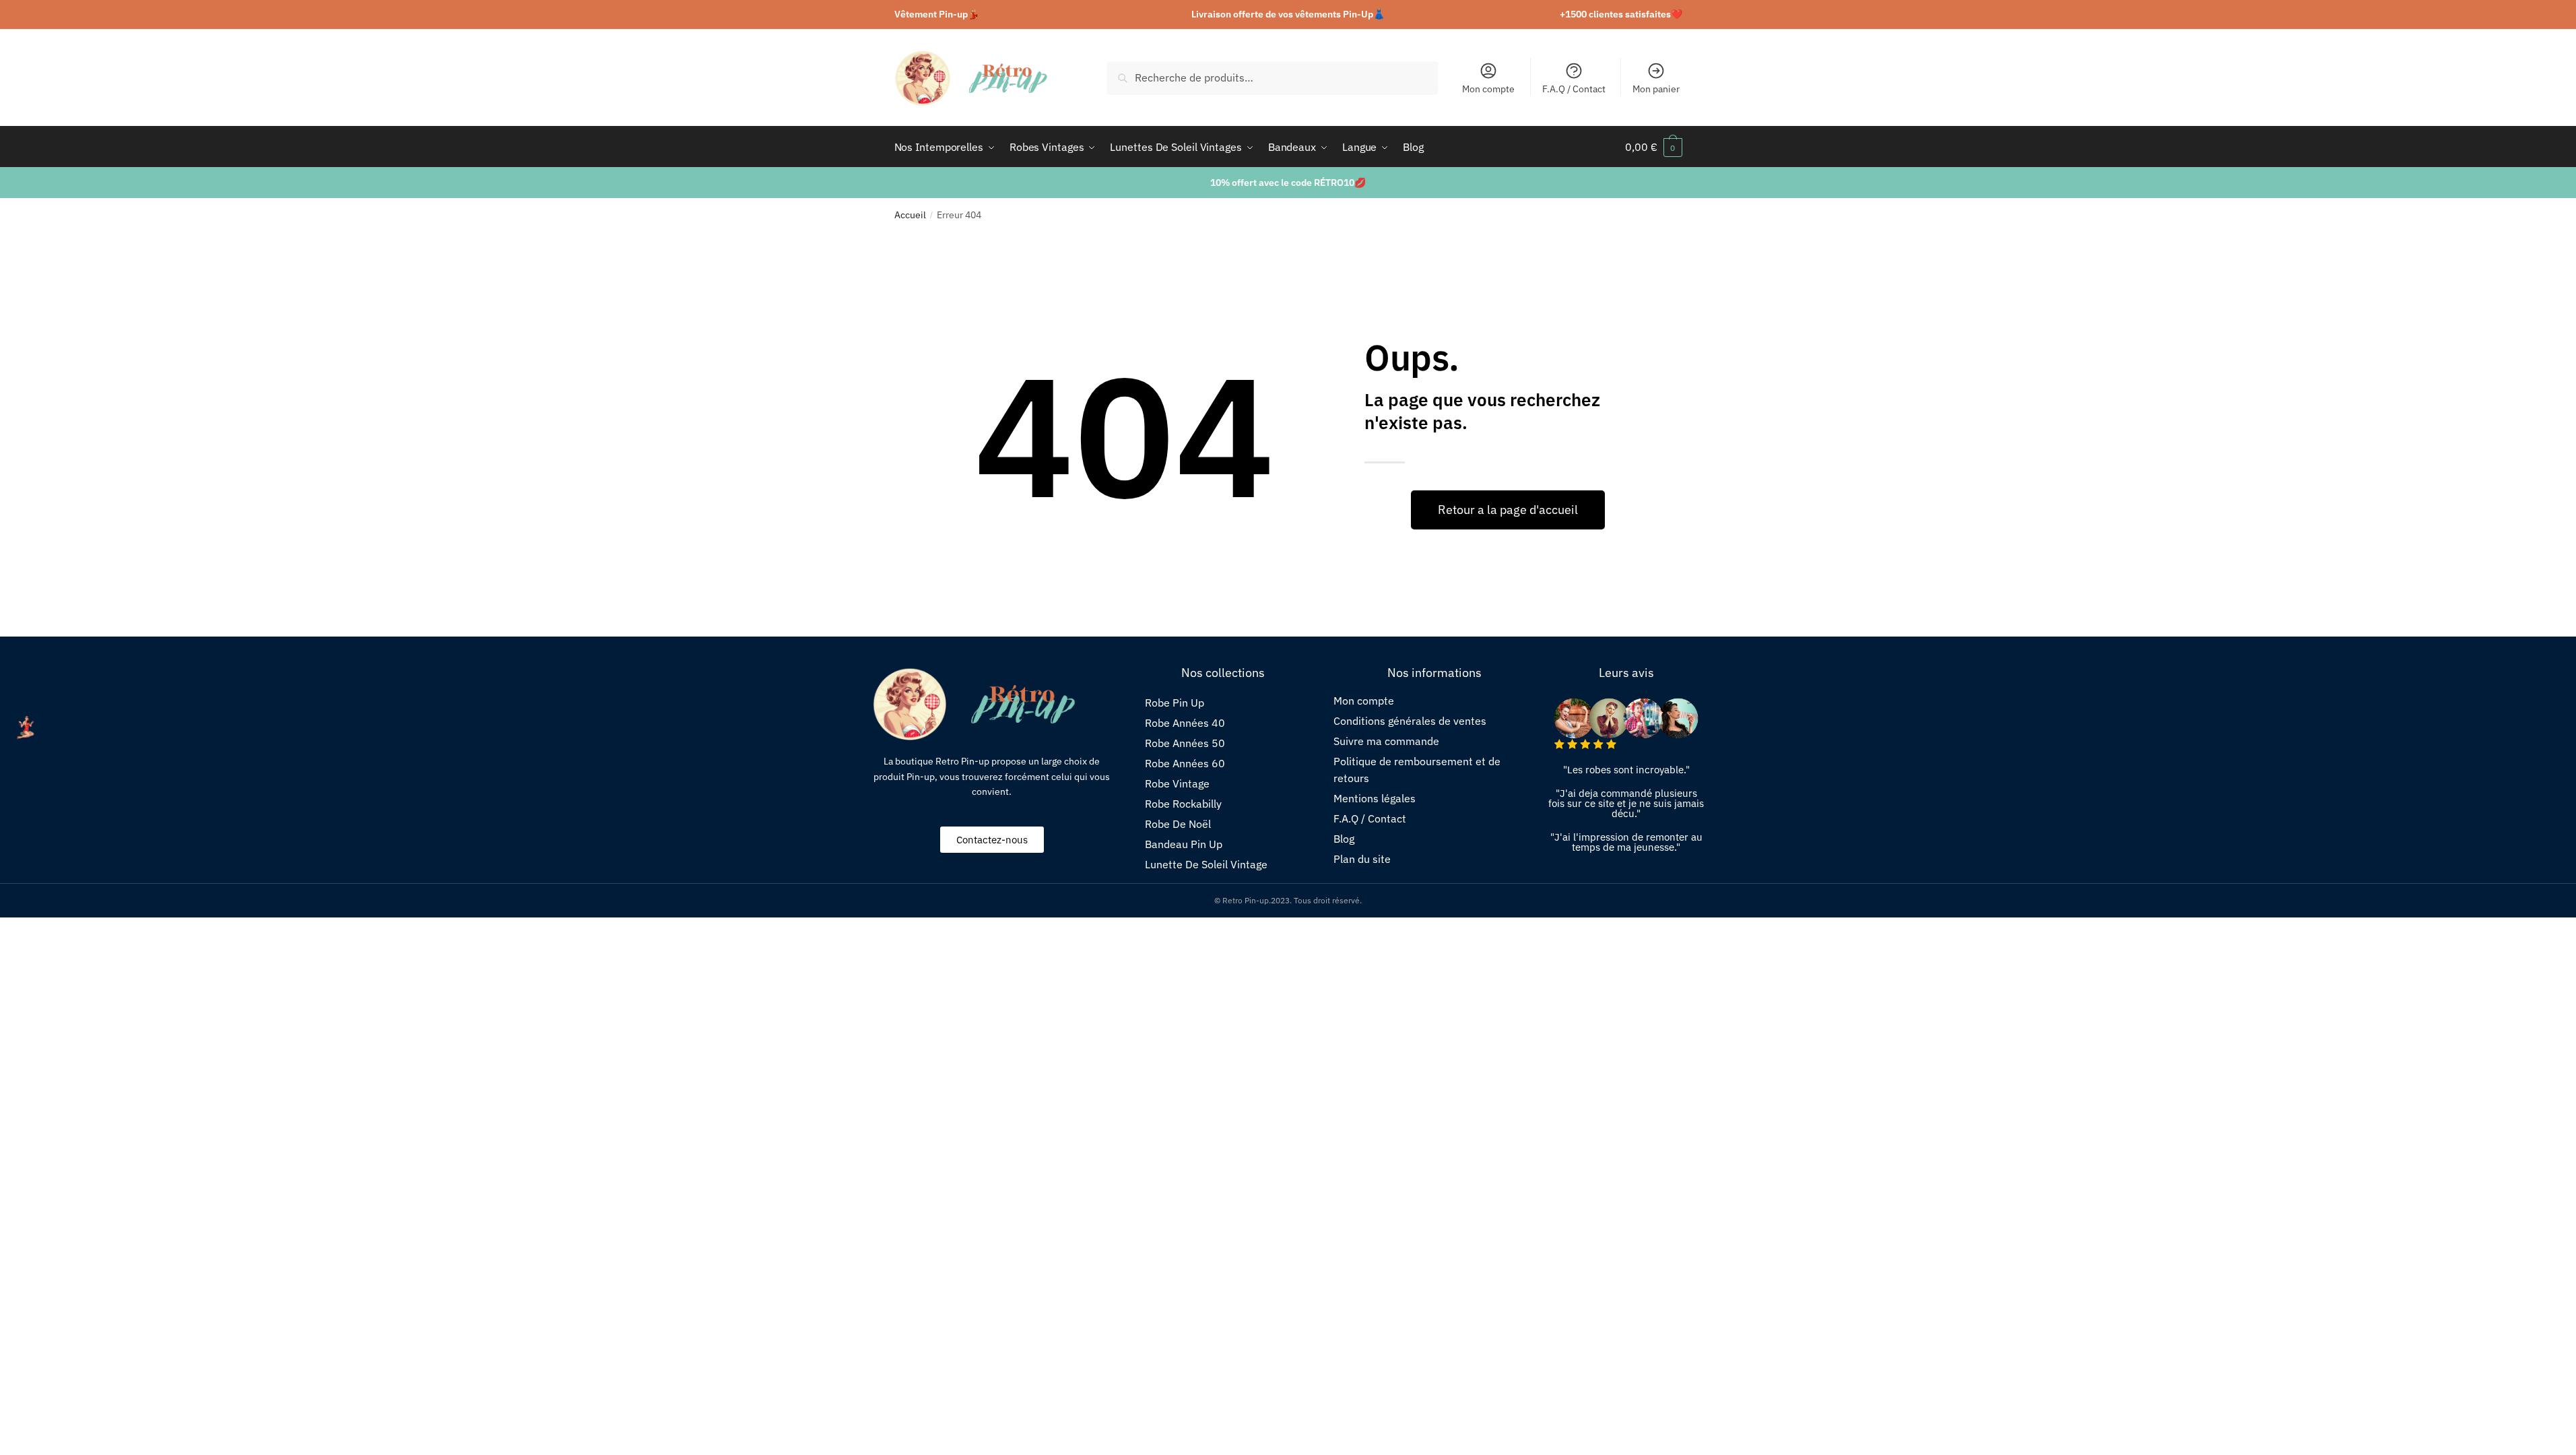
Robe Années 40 (1185, 723)
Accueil (910, 215)
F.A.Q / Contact (1574, 89)
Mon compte (1488, 89)
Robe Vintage (1177, 783)
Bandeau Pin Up (1184, 844)
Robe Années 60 (1185, 763)
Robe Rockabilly (1183, 804)
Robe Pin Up (1175, 703)
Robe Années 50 (1185, 743)
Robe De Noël (1178, 824)
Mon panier (1656, 89)
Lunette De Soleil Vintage (1206, 864)
